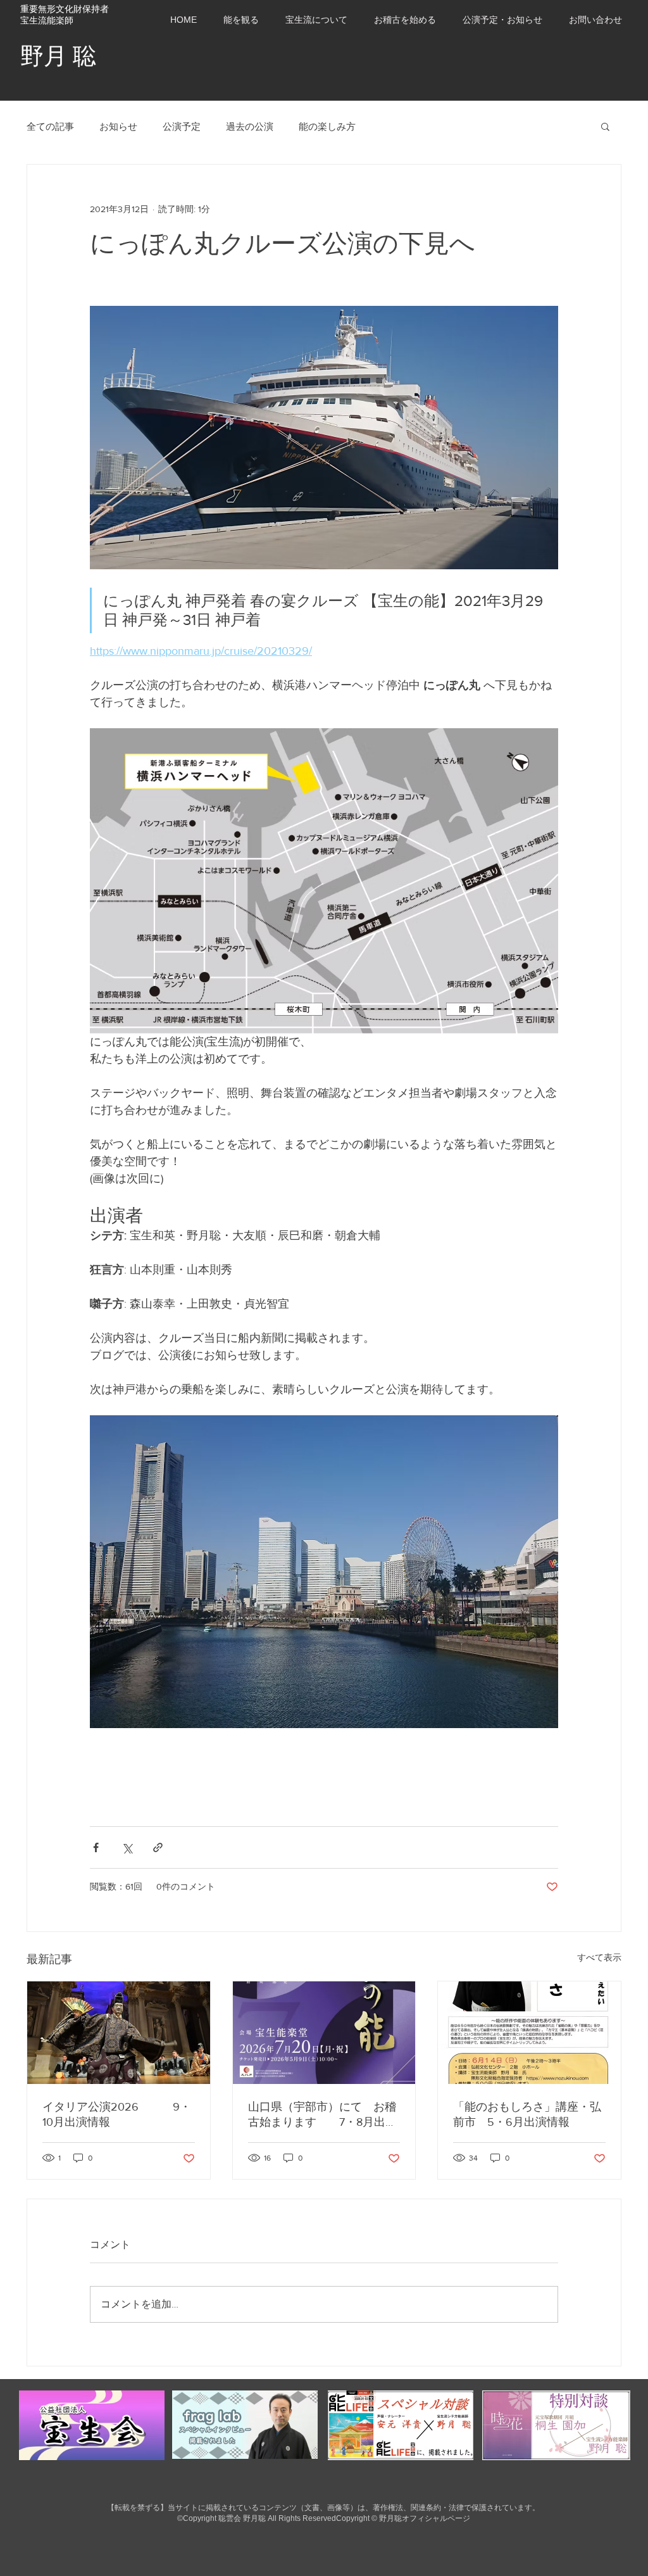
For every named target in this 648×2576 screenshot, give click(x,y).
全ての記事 (50, 126)
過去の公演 (250, 126)
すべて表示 (599, 1957)
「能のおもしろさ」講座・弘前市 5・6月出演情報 (527, 2114)
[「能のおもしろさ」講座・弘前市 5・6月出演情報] (529, 2033)
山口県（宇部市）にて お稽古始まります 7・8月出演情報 (322, 2115)
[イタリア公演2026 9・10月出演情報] (119, 2033)
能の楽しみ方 (327, 126)
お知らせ (118, 126)
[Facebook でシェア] (96, 1847)
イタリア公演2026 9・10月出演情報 (117, 2114)
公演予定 (182, 126)
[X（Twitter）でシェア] (127, 1847)
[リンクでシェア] (158, 1847)
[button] (502, 20)
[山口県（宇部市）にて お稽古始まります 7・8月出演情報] (324, 2033)
